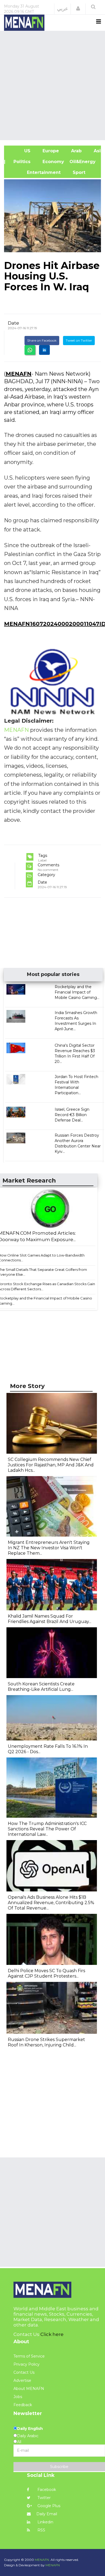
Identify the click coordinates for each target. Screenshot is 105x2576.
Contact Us (24, 2372)
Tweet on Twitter (79, 340)
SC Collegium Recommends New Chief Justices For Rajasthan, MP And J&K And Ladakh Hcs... (51, 1465)
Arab (76, 151)
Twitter (43, 2498)
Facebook (46, 2490)
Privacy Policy (27, 2364)
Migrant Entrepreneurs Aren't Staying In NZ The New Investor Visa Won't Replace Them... (49, 1548)
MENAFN (19, 374)
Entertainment (35, 172)
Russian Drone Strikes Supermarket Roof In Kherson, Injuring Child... (46, 2042)
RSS (41, 2530)
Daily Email (47, 2514)
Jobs (18, 2397)
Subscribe (59, 2467)
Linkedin (45, 2522)
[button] (78, 9)
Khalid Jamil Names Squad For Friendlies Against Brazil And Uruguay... (50, 1619)
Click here (52, 2334)
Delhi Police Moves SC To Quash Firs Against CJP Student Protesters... (46, 1973)
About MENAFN (29, 2389)
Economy (53, 162)
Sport (76, 172)
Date (13, 323)
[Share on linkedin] (44, 350)
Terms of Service (29, 2356)
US (20, 151)
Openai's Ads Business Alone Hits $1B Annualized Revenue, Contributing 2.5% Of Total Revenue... (51, 1903)
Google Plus (48, 2506)
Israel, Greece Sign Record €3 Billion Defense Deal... (72, 1115)
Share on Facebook (42, 340)
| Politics (20, 162)
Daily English (30, 2429)
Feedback (23, 2405)
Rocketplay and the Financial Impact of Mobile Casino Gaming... (77, 992)
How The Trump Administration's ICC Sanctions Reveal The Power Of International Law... (47, 1829)
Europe (50, 151)
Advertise (22, 2380)
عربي (63, 9)
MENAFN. (42, 2560)
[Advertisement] (52, 85)
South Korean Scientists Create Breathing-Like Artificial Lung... (41, 1687)
